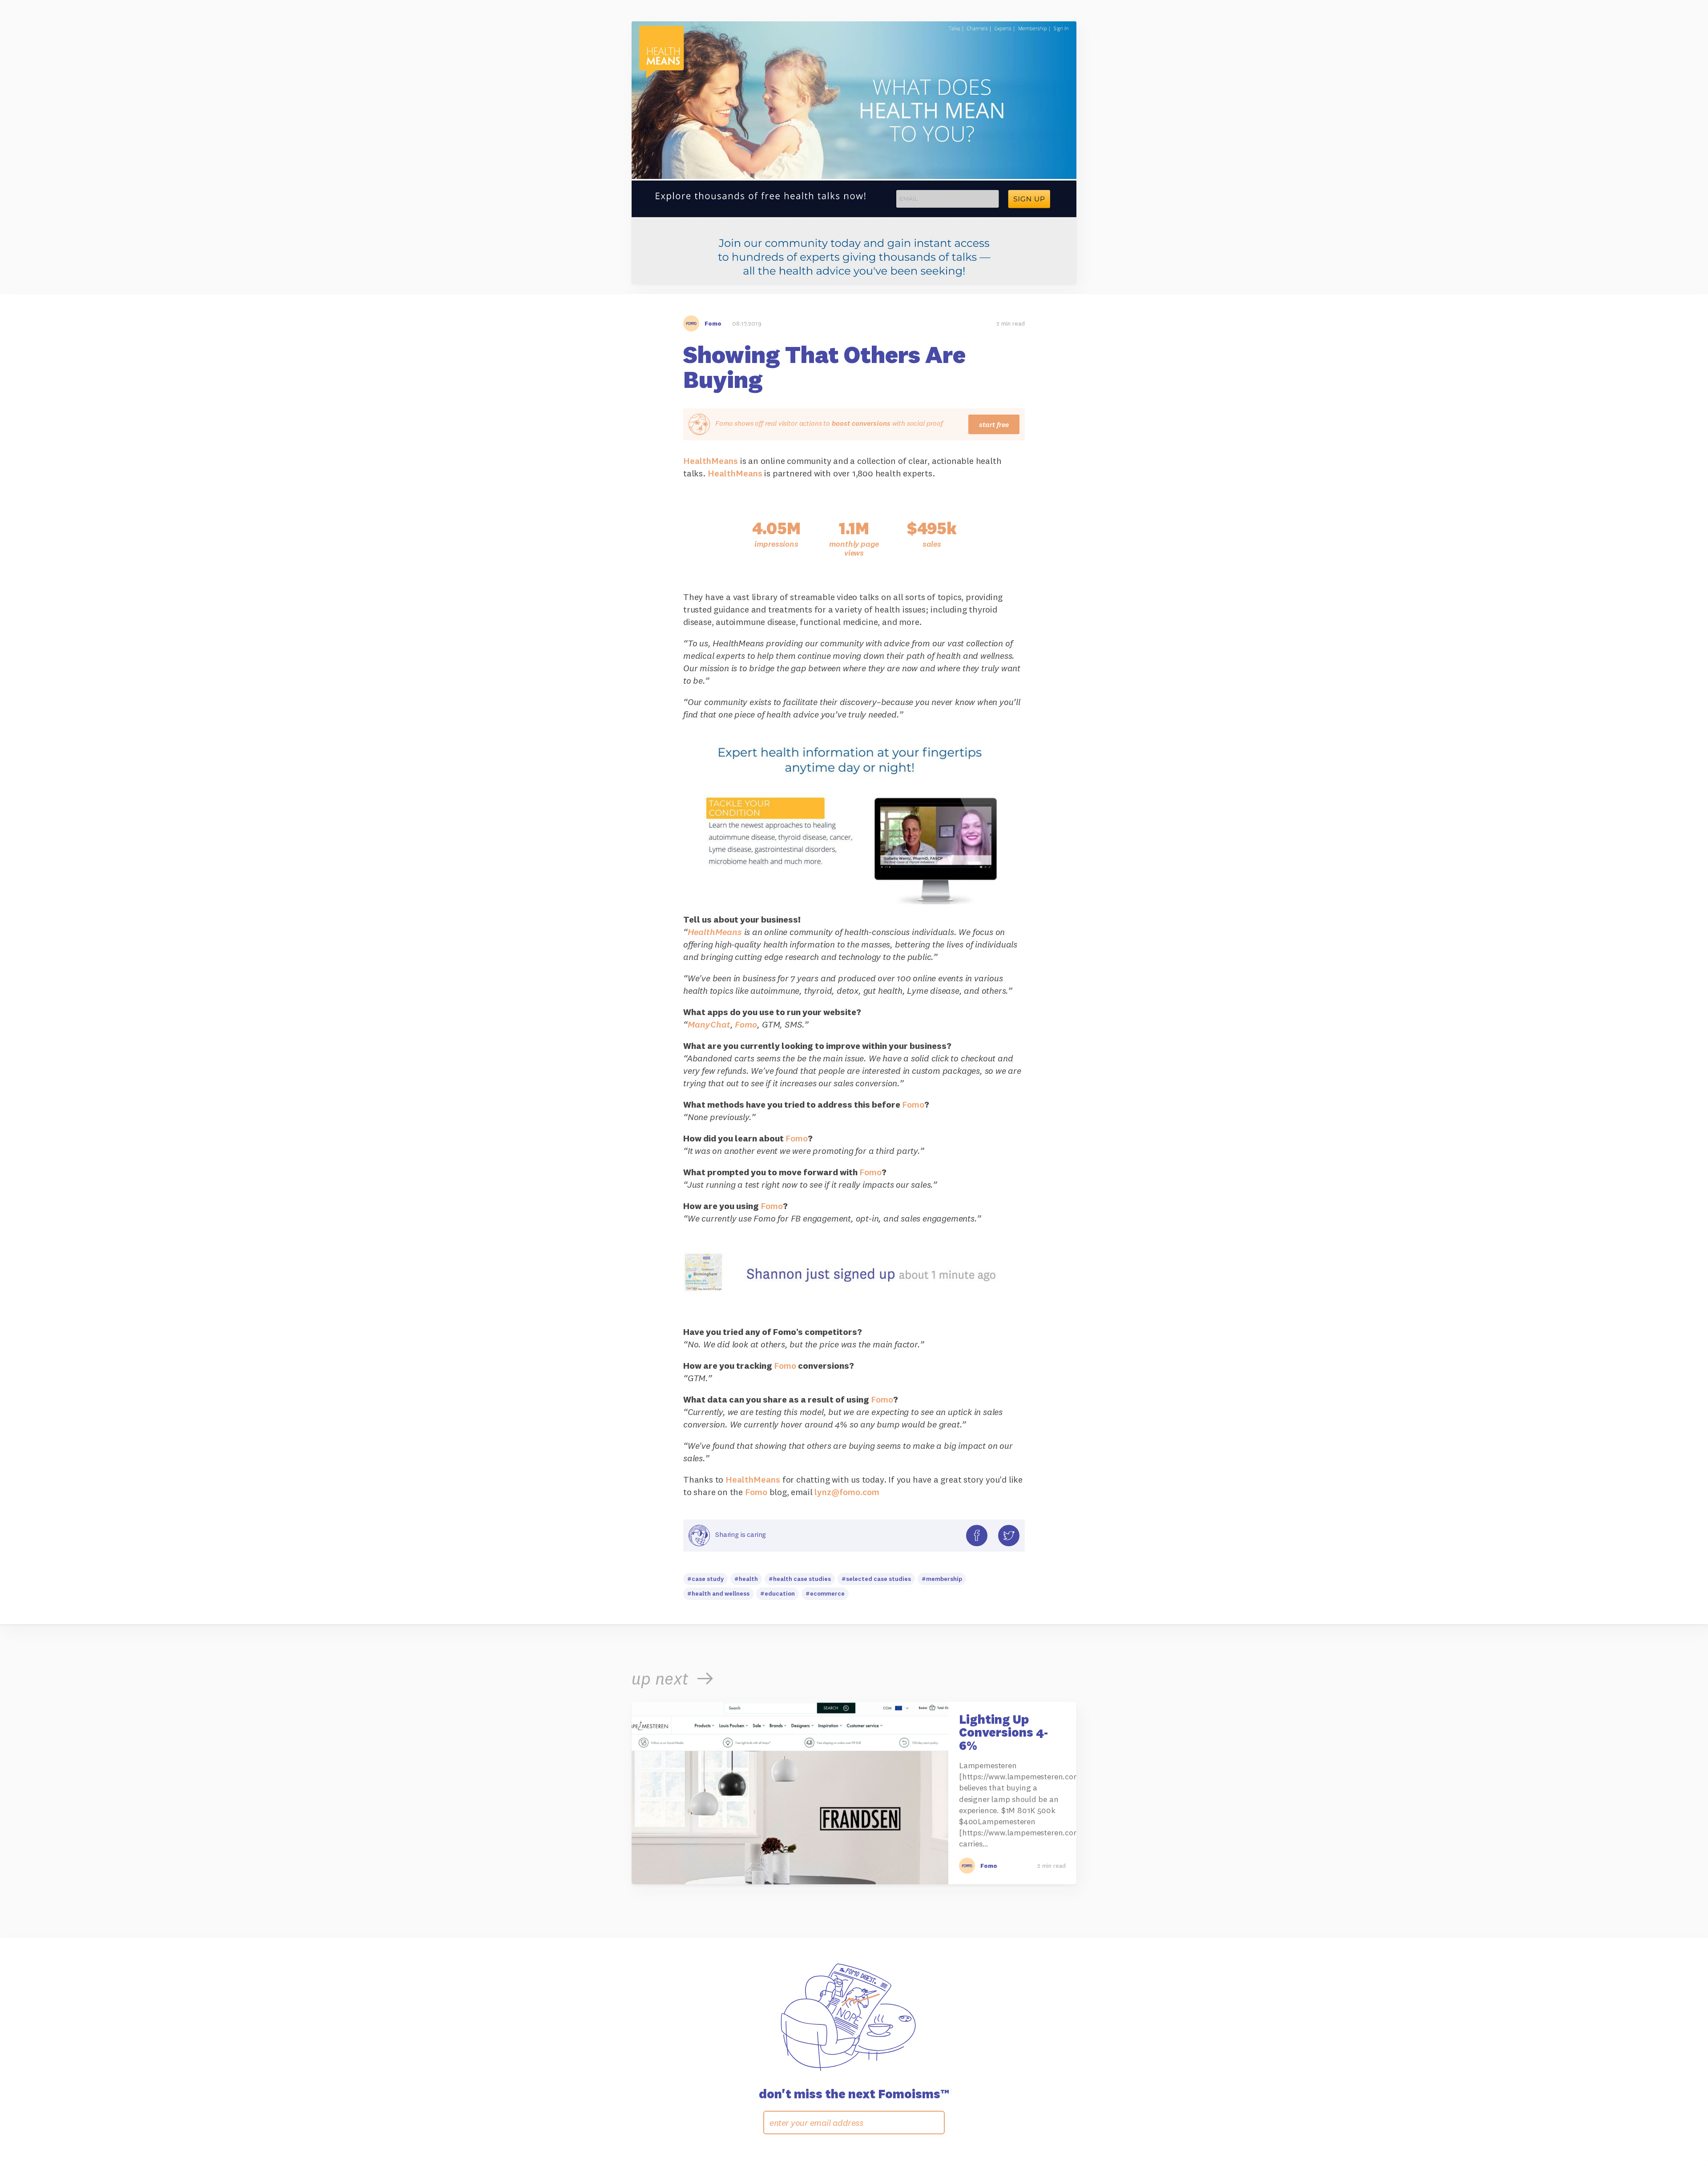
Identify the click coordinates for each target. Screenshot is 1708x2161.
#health (746, 1579)
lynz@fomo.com (847, 1492)
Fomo (746, 1024)
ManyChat (709, 1024)
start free (994, 424)
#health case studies (800, 1579)
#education (777, 1593)
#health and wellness (718, 1593)
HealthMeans (711, 461)
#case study (705, 1579)
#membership (942, 1579)
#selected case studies (876, 1579)
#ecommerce (825, 1593)
